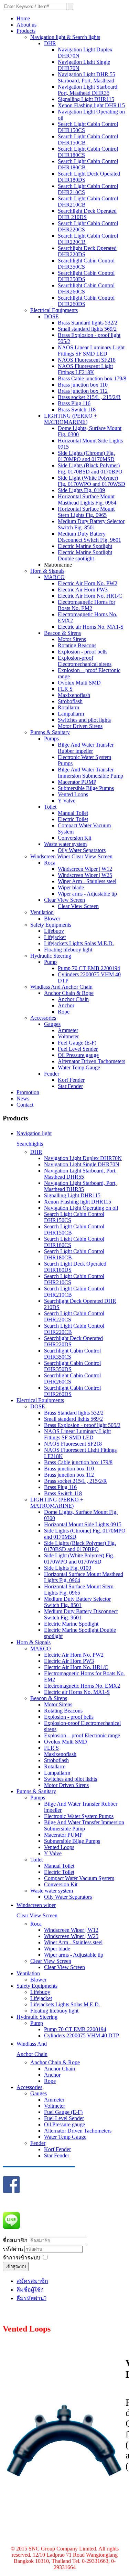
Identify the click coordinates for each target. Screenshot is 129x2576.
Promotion (28, 1092)
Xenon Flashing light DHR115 (91, 105)
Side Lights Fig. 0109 (81, 490)
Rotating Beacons (77, 645)
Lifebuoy (54, 931)
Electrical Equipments (54, 310)
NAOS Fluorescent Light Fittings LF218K (85, 369)
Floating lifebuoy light (68, 950)
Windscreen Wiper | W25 (85, 875)
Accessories (43, 1018)
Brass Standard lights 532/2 (88, 323)
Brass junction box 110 (83, 385)
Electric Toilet (73, 819)
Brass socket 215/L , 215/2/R (89, 397)
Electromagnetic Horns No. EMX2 (82, 1686)
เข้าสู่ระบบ (16, 2267)
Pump (50, 962)
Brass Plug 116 (74, 403)
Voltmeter (68, 1036)
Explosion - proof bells (83, 652)
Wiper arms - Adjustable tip (87, 894)
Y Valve (67, 801)
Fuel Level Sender (78, 1049)
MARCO (54, 577)
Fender (52, 1074)
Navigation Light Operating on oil (81, 1208)
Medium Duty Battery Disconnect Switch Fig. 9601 (89, 537)
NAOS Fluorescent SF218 (87, 360)
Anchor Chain (73, 999)
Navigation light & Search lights (65, 37)
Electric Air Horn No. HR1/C (90, 596)
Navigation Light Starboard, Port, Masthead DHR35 (88, 90)
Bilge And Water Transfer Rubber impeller (86, 748)
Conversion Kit (74, 838)
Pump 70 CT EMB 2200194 (89, 968)
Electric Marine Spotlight (85, 546)
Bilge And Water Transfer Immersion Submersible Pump (90, 773)
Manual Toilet (73, 813)
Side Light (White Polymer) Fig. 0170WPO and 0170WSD (92, 481)
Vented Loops (73, 794)
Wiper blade (71, 887)
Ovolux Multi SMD (79, 683)
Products (26, 31)
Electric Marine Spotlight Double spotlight (85, 555)
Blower (52, 918)
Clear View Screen (64, 900)
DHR (50, 43)
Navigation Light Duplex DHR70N (83, 1158)
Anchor (66, 1005)
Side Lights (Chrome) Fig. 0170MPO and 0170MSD (86, 456)
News (23, 1099)
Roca (50, 863)
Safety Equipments (51, 925)
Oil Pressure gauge (78, 1055)
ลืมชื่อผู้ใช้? (30, 2290)
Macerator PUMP (77, 782)
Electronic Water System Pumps (79, 1816)
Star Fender (70, 1086)
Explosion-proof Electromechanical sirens (85, 661)
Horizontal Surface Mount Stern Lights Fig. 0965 (86, 512)
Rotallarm (68, 707)
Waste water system (65, 844)
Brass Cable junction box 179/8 (92, 378)
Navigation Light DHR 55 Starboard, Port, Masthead (87, 77)
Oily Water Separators (82, 850)
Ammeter (68, 1030)
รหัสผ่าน (14, 2249)
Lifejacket (55, 937)
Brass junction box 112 (83, 391)
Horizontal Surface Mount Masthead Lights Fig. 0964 (87, 500)
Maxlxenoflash (74, 695)
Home (23, 18)
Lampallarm (71, 714)
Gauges (52, 1024)
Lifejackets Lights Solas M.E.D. (79, 943)
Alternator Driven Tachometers (92, 1061)
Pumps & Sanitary (50, 732)
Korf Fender (71, 1080)
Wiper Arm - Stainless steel (87, 881)
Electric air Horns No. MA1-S (91, 627)
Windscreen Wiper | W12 (85, 869)
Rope (64, 1012)
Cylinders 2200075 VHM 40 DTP (82, 2035)
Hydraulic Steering (51, 956)
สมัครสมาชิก (32, 2281)
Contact (25, 1105)
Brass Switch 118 (77, 410)
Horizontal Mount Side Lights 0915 (83, 1524)
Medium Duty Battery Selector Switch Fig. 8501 (91, 524)
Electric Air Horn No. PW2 (88, 583)
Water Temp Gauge (79, 1067)
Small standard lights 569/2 (87, 329)
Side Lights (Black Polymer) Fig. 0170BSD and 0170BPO (90, 468)
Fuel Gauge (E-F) (77, 1043)
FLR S (65, 689)
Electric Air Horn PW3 (83, 590)
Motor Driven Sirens (80, 726)
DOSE (51, 316)
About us (26, 25)
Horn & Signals (47, 571)
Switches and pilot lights (84, 720)
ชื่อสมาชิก (15, 2240)
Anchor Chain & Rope (69, 993)
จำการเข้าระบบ (21, 2258)
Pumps (51, 738)
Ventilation (42, 912)
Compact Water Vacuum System (79, 1878)
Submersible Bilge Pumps (86, 788)
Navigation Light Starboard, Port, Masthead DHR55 (80, 1174)
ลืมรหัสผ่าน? (31, 2298)
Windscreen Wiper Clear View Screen (71, 856)
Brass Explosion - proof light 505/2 (82, 1425)
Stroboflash (70, 701)
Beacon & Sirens (62, 633)
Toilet (50, 807)
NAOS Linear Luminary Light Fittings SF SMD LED (91, 351)
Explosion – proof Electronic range (82, 1735)
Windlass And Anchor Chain (61, 987)
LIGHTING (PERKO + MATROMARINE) (71, 419)
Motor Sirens (72, 639)
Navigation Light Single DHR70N (82, 1164)
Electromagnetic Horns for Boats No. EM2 (87, 605)
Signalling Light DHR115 (86, 99)
